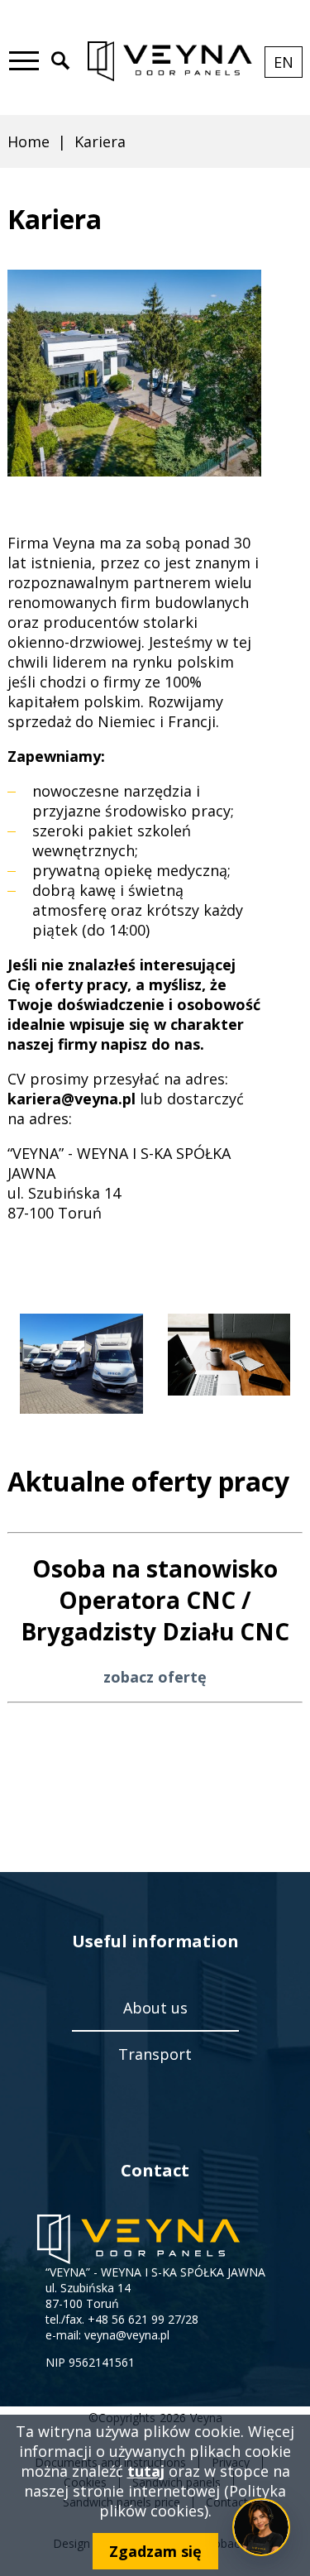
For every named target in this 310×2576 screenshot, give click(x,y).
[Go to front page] (169, 62)
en (288, 65)
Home (29, 141)
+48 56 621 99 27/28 (143, 2319)
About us (155, 2008)
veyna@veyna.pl (127, 2335)
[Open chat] (261, 2527)
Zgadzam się (155, 2551)
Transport (155, 2054)
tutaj (146, 2471)
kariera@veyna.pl (72, 1099)
